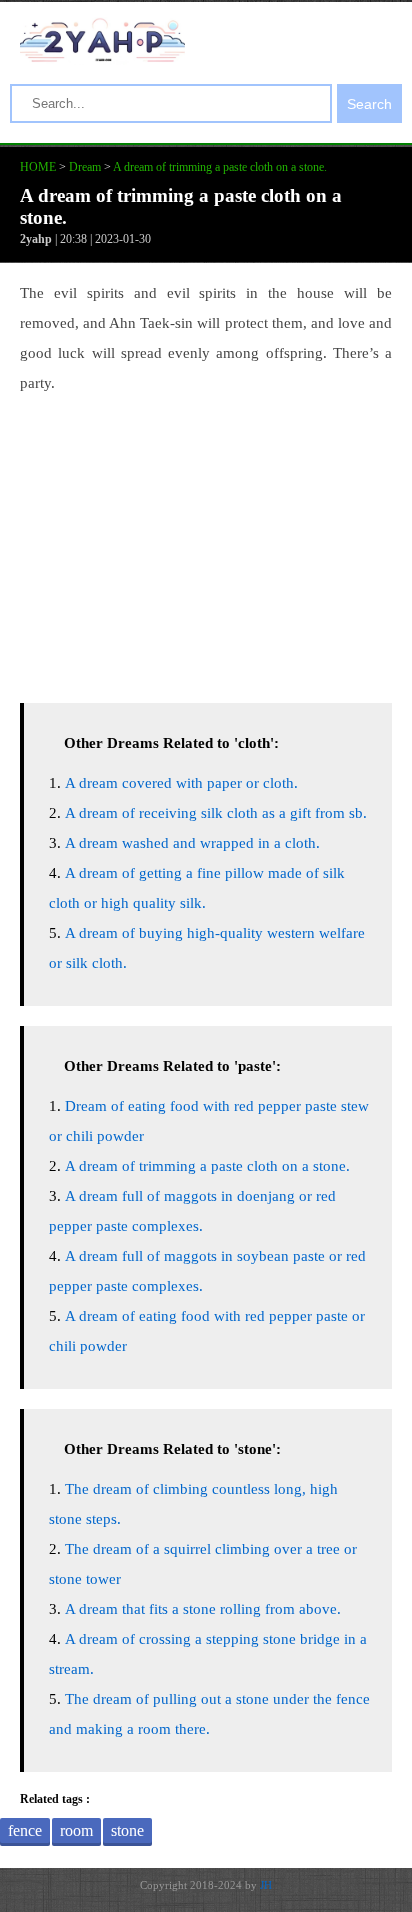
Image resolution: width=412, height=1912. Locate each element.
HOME (38, 167)
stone (127, 1830)
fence (25, 1830)
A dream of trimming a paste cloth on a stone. (220, 167)
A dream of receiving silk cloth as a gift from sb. (216, 813)
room (76, 1830)
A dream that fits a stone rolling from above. (203, 1609)
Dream (85, 167)
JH (266, 1885)
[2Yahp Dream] (102, 57)
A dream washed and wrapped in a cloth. (192, 843)
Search (369, 104)
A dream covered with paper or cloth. (181, 783)
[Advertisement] (206, 543)
